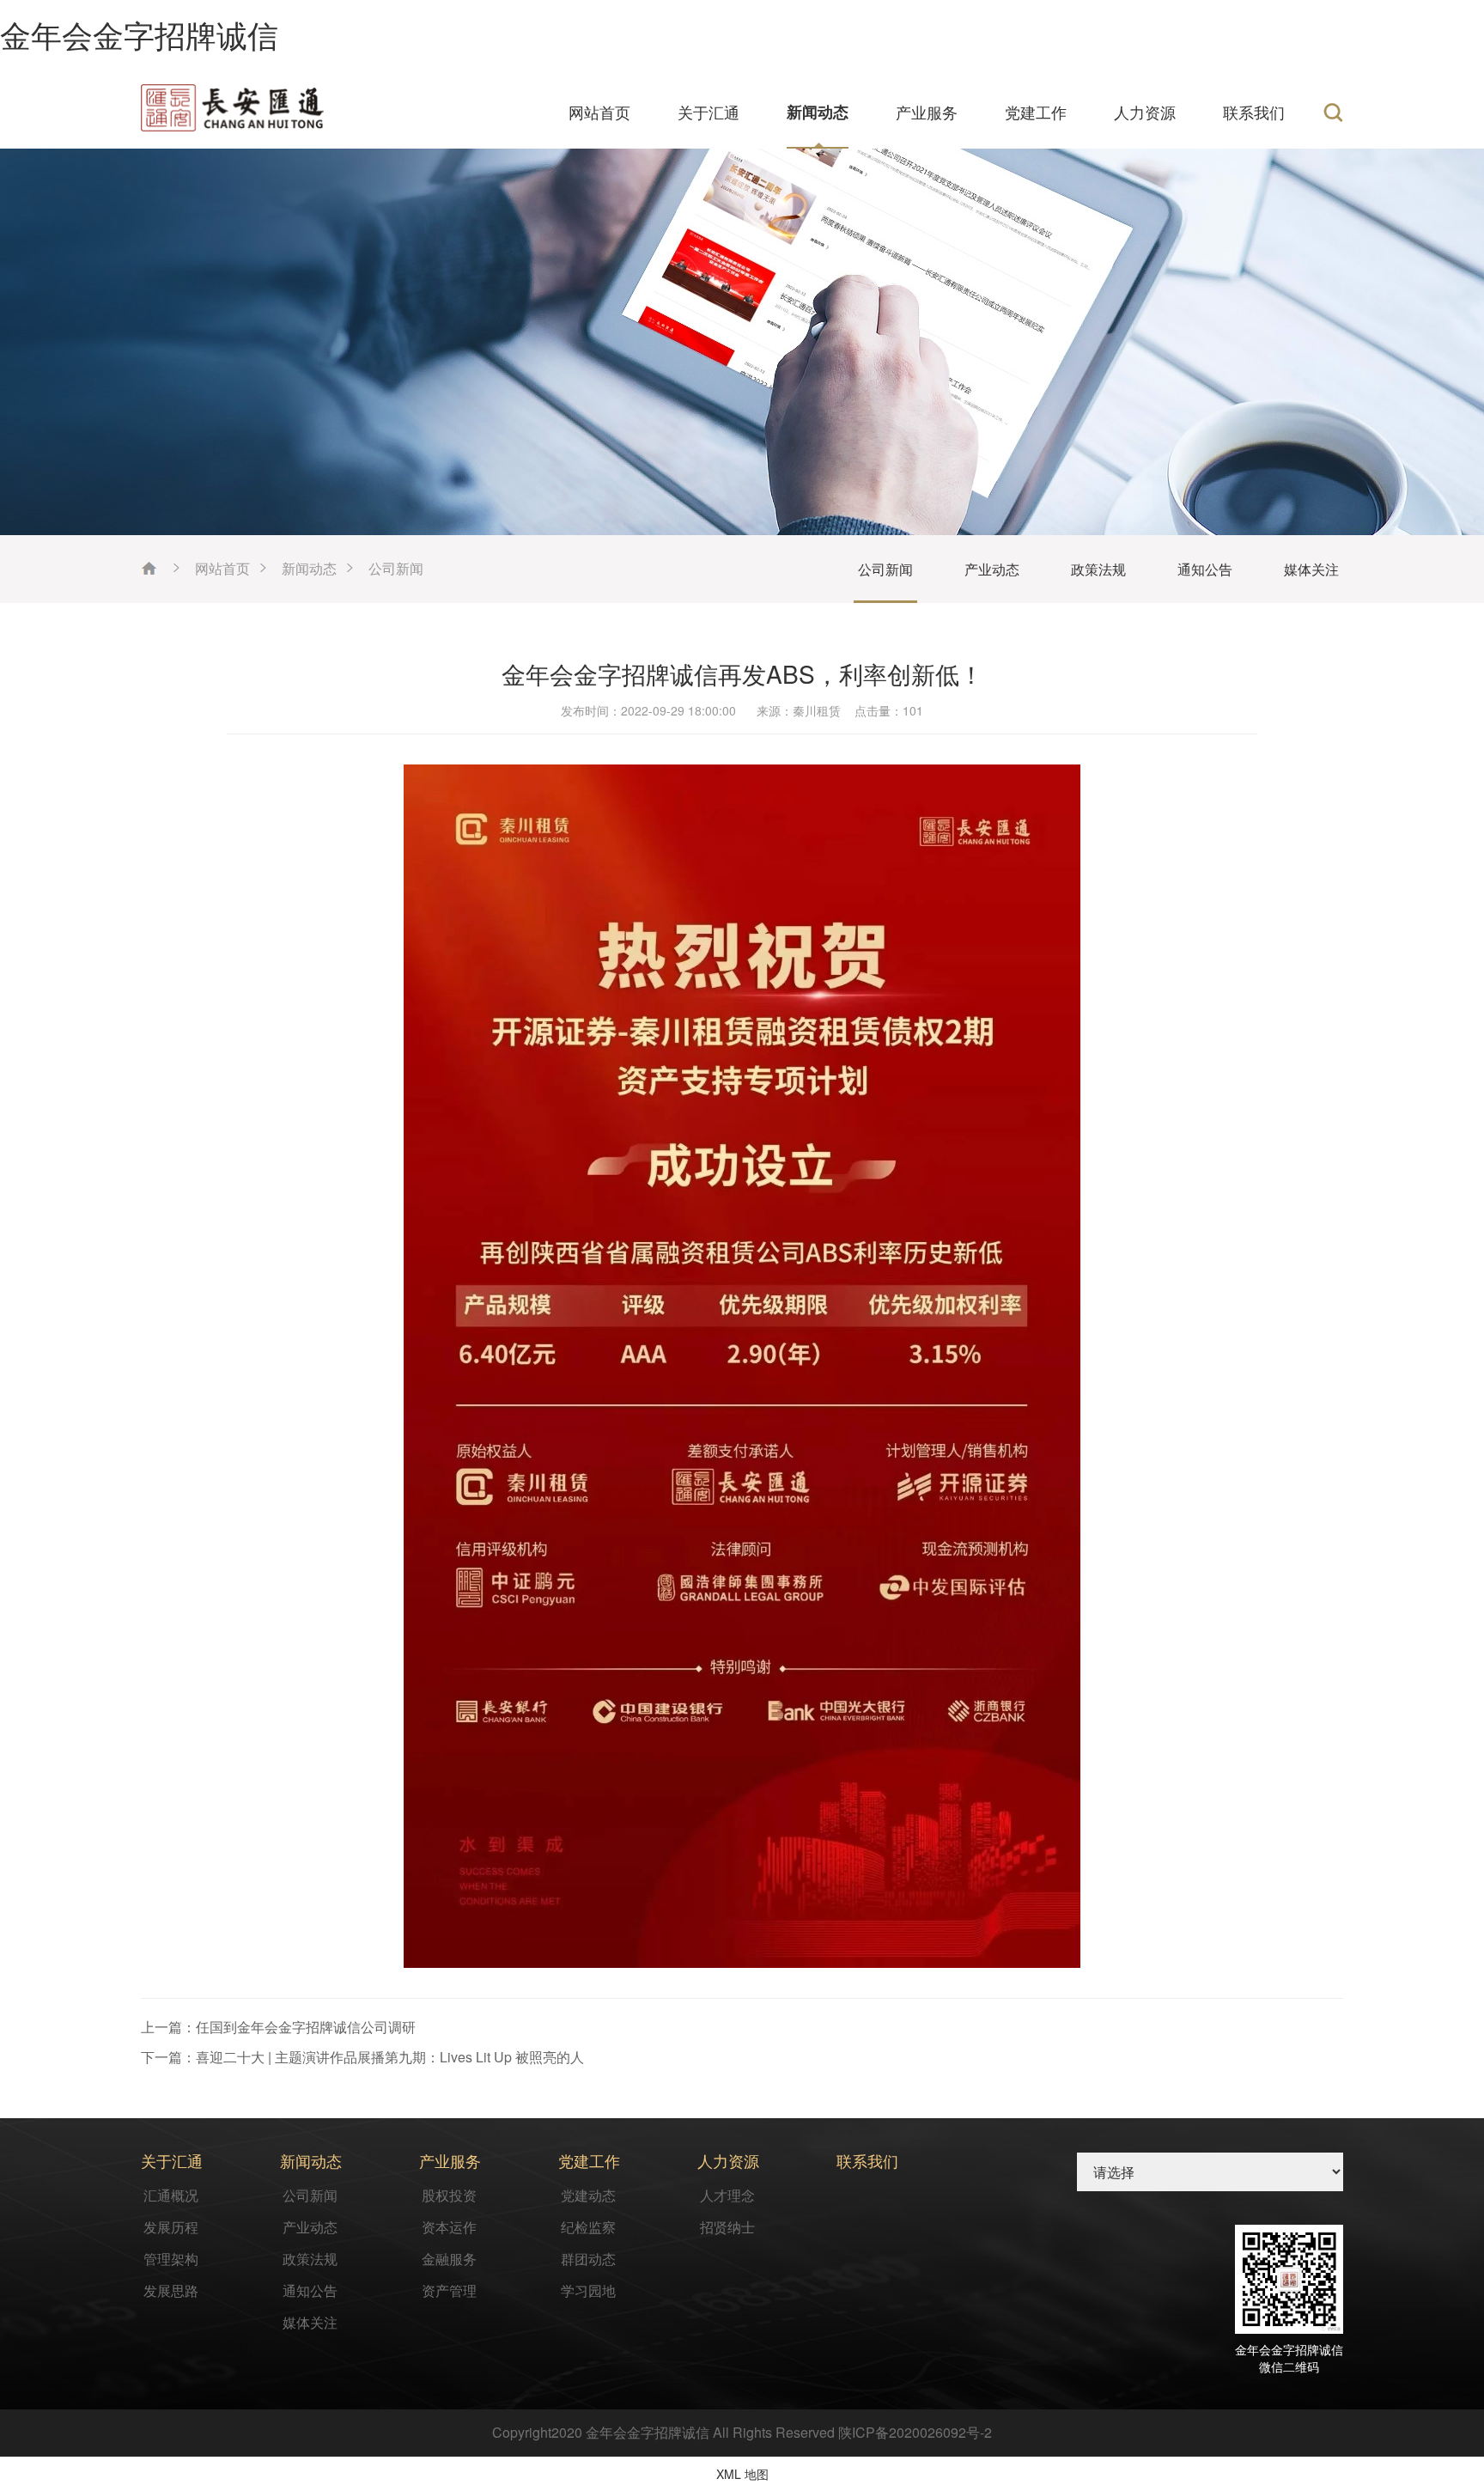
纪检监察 (588, 2227)
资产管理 (449, 2290)
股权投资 (449, 2195)
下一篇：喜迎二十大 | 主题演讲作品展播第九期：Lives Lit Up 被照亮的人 (362, 2057)
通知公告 (1205, 569)
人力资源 (1145, 112)
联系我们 (1254, 112)
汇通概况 (171, 2195)
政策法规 (1098, 569)
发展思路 (171, 2290)
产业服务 (927, 112)
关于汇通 (709, 112)
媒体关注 (1311, 569)
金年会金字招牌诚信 (139, 34)
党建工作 (1036, 112)
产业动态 (992, 569)
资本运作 (449, 2227)
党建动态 (588, 2195)
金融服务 (449, 2259)
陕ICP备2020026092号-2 (915, 2432)
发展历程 (171, 2227)
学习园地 (588, 2290)
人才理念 (727, 2195)
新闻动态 (818, 112)
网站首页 (599, 112)
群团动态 (588, 2259)
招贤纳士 (727, 2227)
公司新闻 (396, 568)
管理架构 (171, 2259)
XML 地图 (742, 2474)
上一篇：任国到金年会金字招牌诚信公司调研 (278, 2027)
